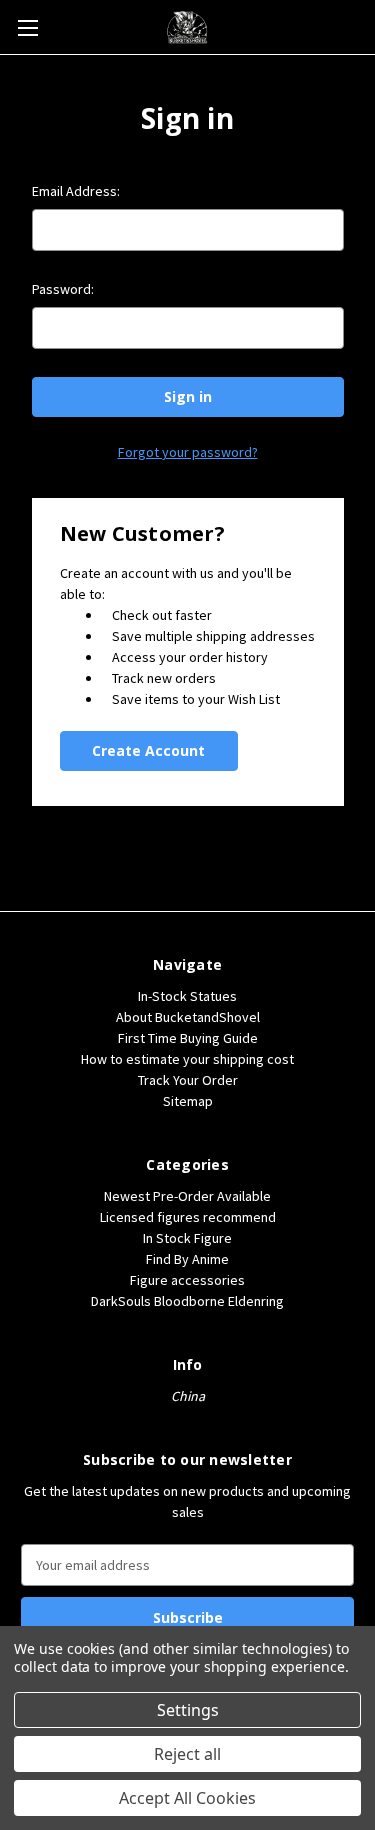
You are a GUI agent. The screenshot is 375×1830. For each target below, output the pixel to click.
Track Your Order (188, 1080)
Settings (188, 1710)
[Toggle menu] (27, 27)
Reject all (187, 1754)
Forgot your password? (188, 452)
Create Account (148, 750)
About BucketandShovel (188, 1017)
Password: (63, 289)
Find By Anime (187, 1259)
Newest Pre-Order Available (187, 1196)
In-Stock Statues (187, 996)
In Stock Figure (187, 1238)
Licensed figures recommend (188, 1217)
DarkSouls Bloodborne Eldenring (187, 1301)
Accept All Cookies (187, 1798)
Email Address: (76, 191)
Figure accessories (187, 1280)
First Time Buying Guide (188, 1038)
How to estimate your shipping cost (187, 1059)
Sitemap (188, 1101)
